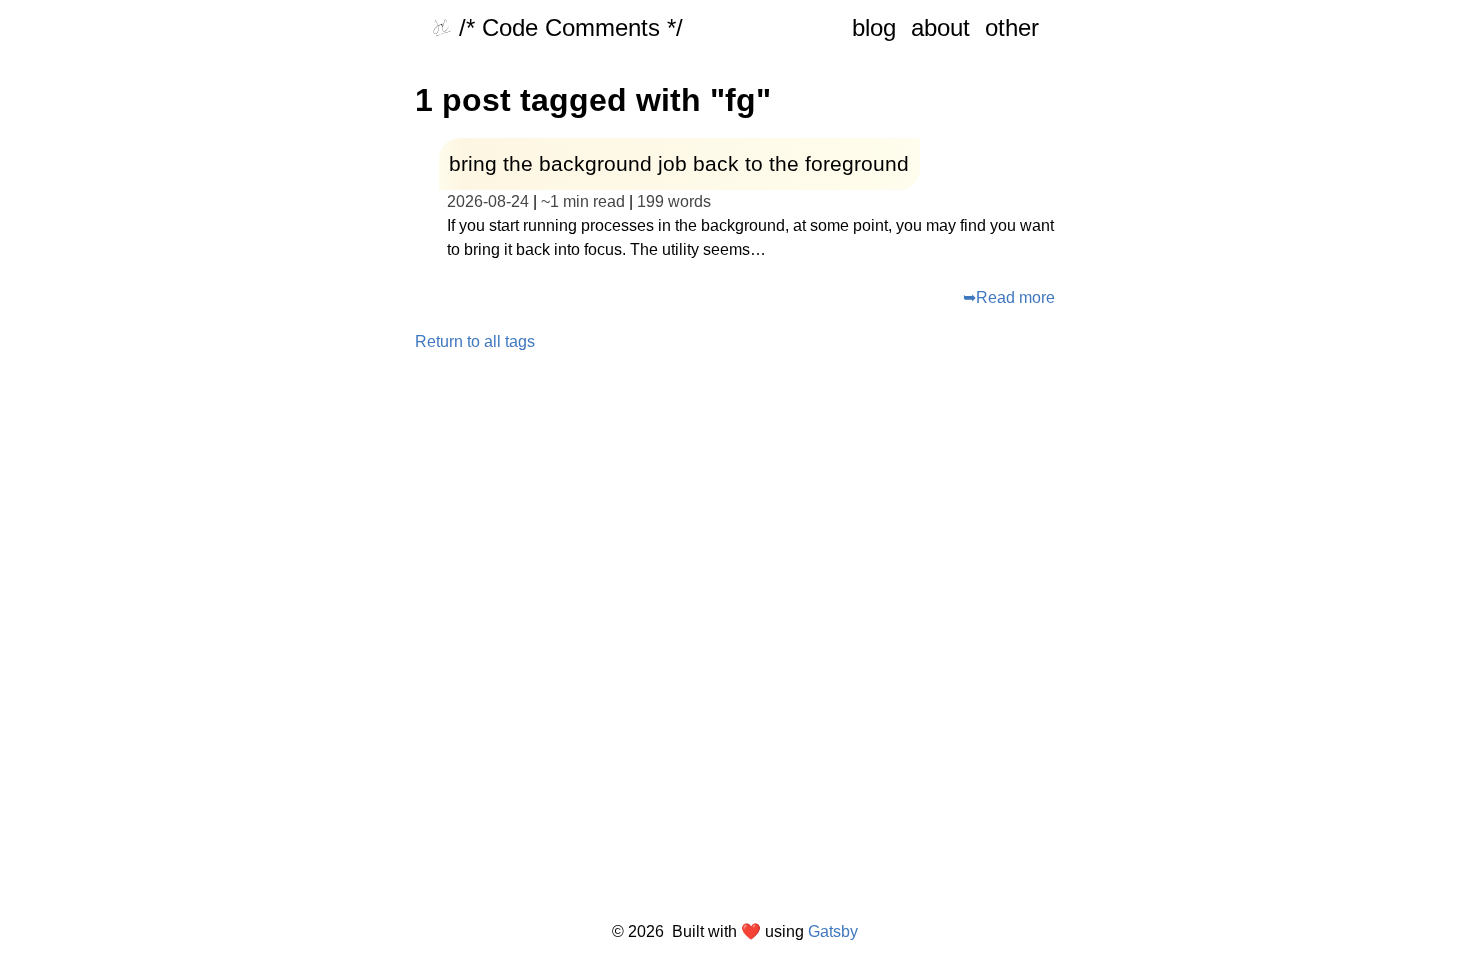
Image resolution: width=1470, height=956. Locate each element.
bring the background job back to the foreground (679, 163)
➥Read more (1009, 297)
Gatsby (833, 932)
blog (874, 28)
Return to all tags (475, 342)
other (1012, 28)
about (940, 28)
